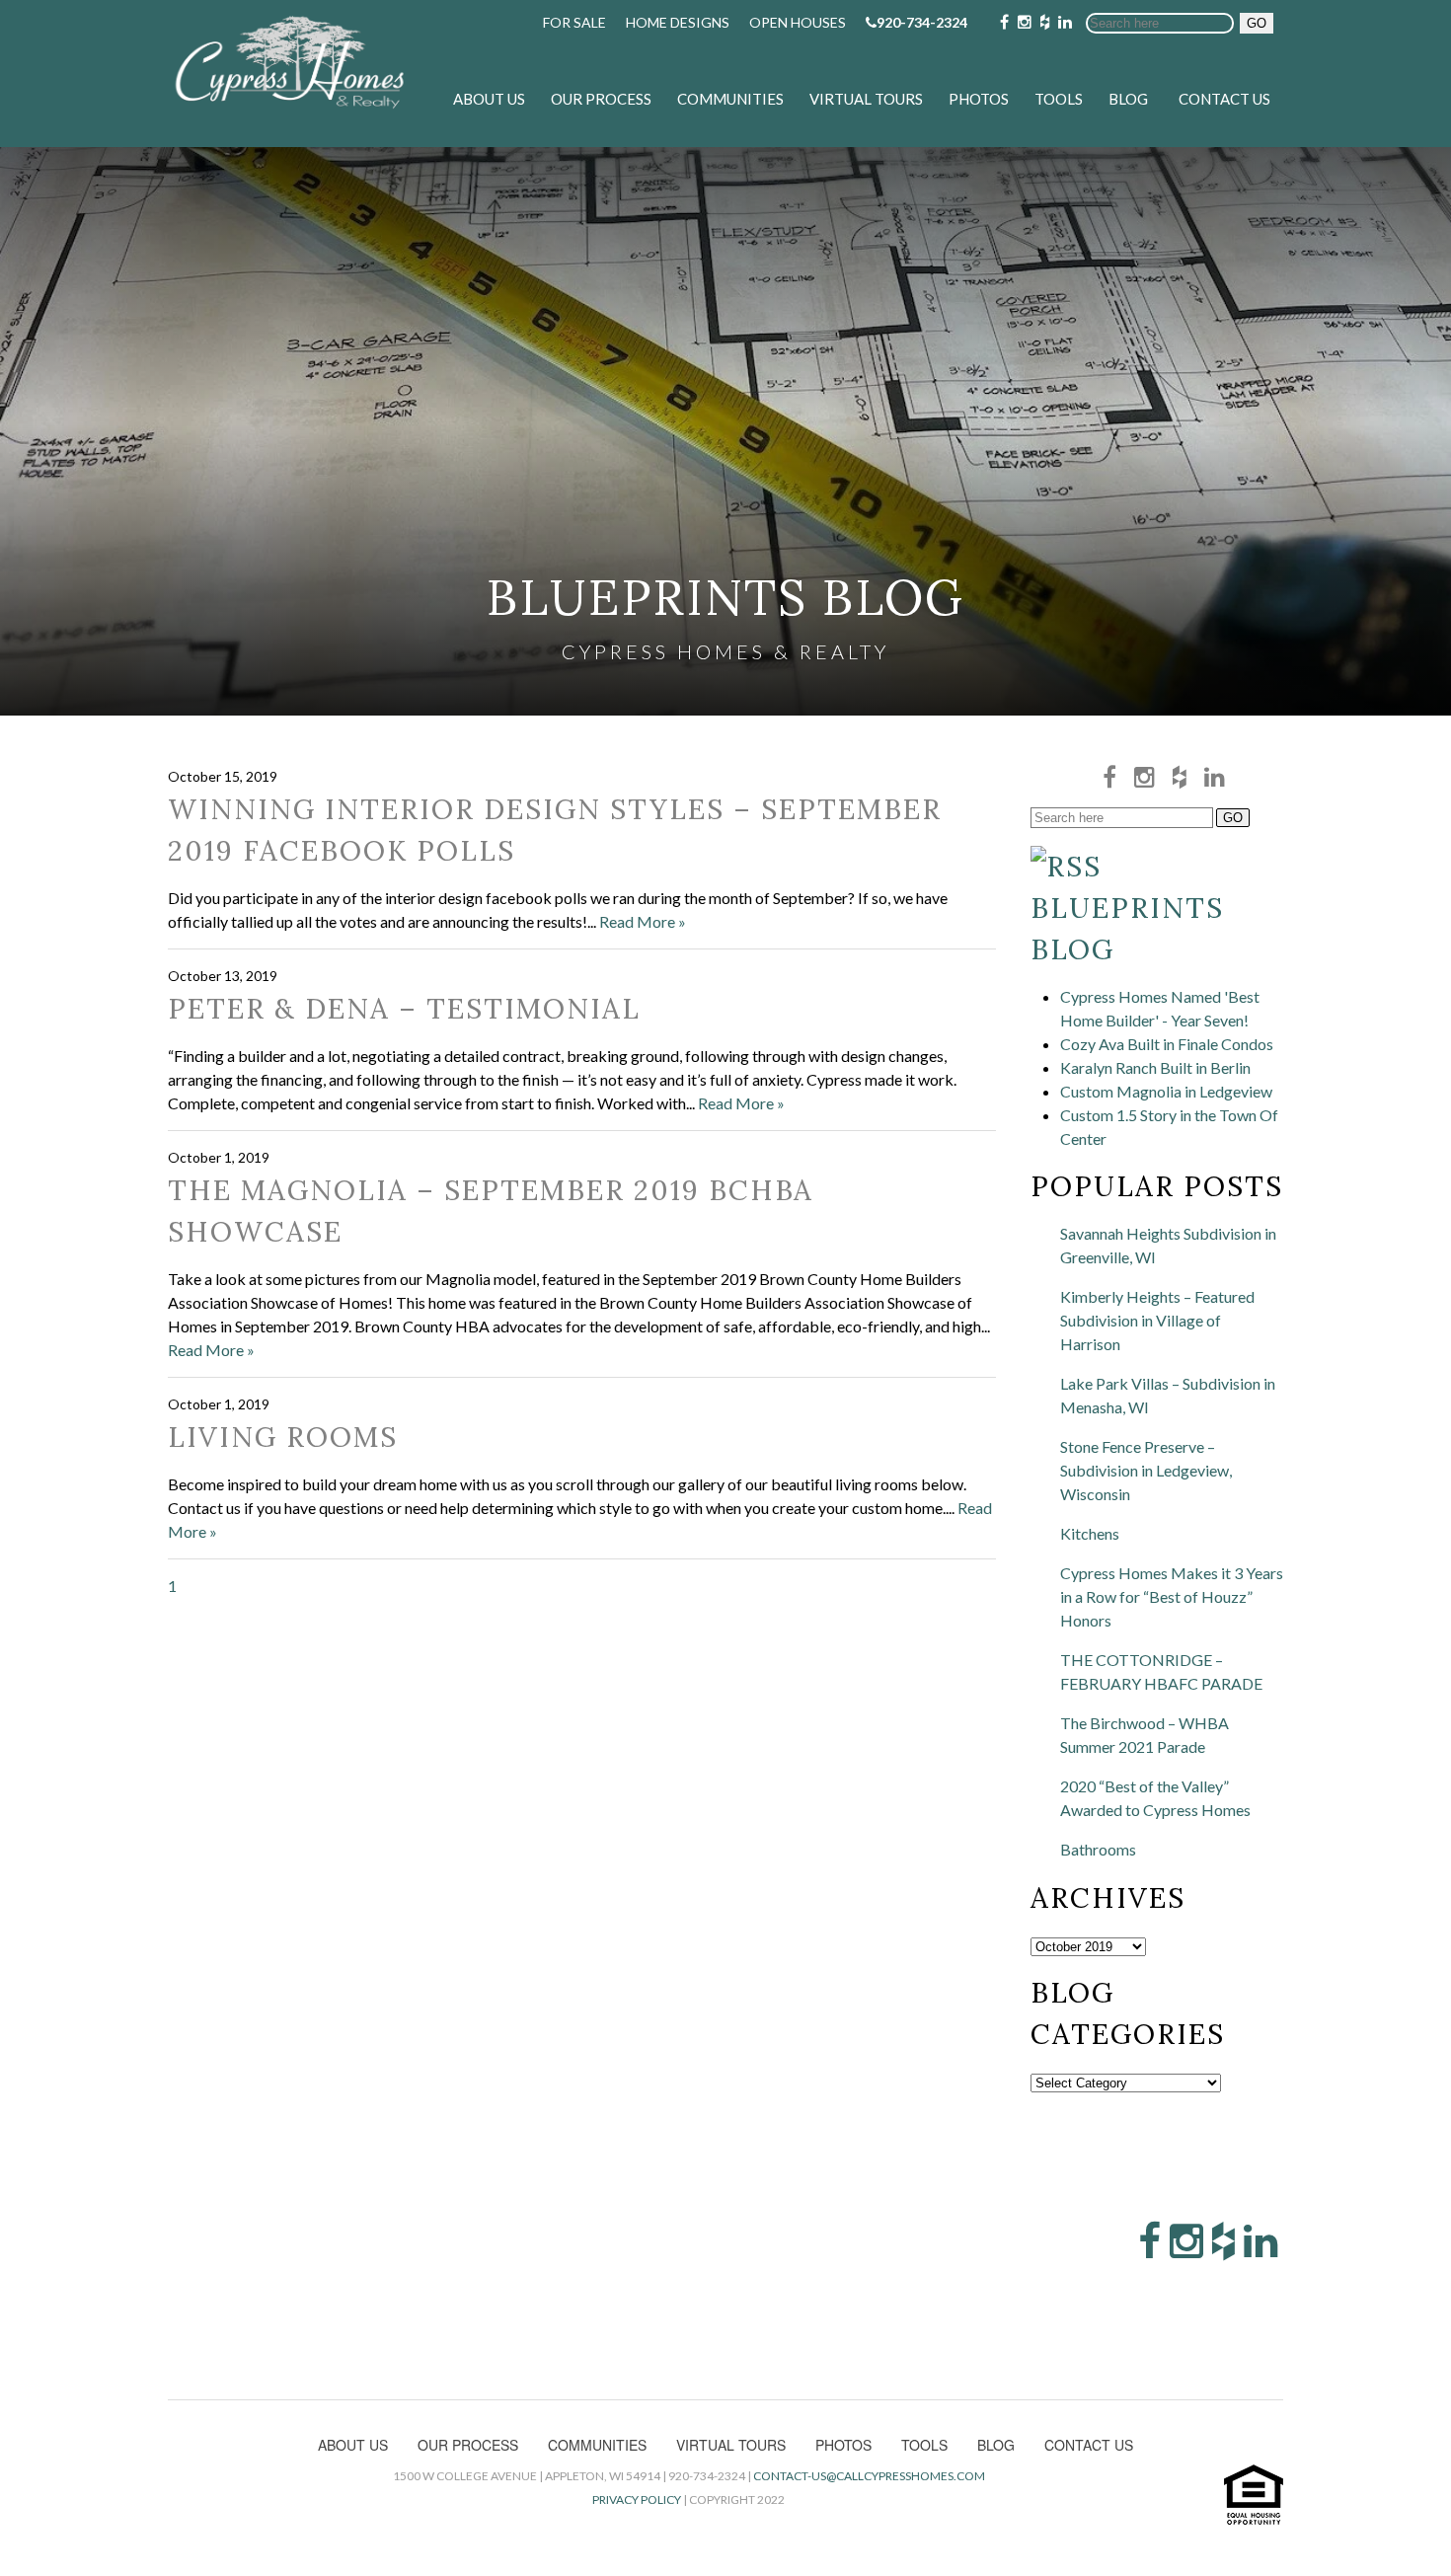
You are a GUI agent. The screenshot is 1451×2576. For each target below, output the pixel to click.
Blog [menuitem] (1128, 99)
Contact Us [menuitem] (1224, 99)
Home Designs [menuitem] (678, 22)
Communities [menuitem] (730, 99)
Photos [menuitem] (979, 99)
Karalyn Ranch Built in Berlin (1155, 1067)
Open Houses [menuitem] (798, 22)
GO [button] (1257, 23)
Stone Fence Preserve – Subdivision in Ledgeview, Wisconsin (1146, 1470)
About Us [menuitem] (489, 99)
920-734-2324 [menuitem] (922, 22)
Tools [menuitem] (1059, 99)
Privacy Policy (637, 2500)
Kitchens (1090, 1533)
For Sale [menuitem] (574, 22)
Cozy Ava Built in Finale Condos (1167, 1044)
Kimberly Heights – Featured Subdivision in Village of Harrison (1157, 1320)
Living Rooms (283, 1437)
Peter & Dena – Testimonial (404, 1009)
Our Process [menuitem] (601, 99)
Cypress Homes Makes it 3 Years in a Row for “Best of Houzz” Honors (1172, 1596)
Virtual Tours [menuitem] (866, 99)
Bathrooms (1098, 1849)
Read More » (643, 921)
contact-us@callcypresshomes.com (869, 2476)
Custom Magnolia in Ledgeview (1166, 1091)
